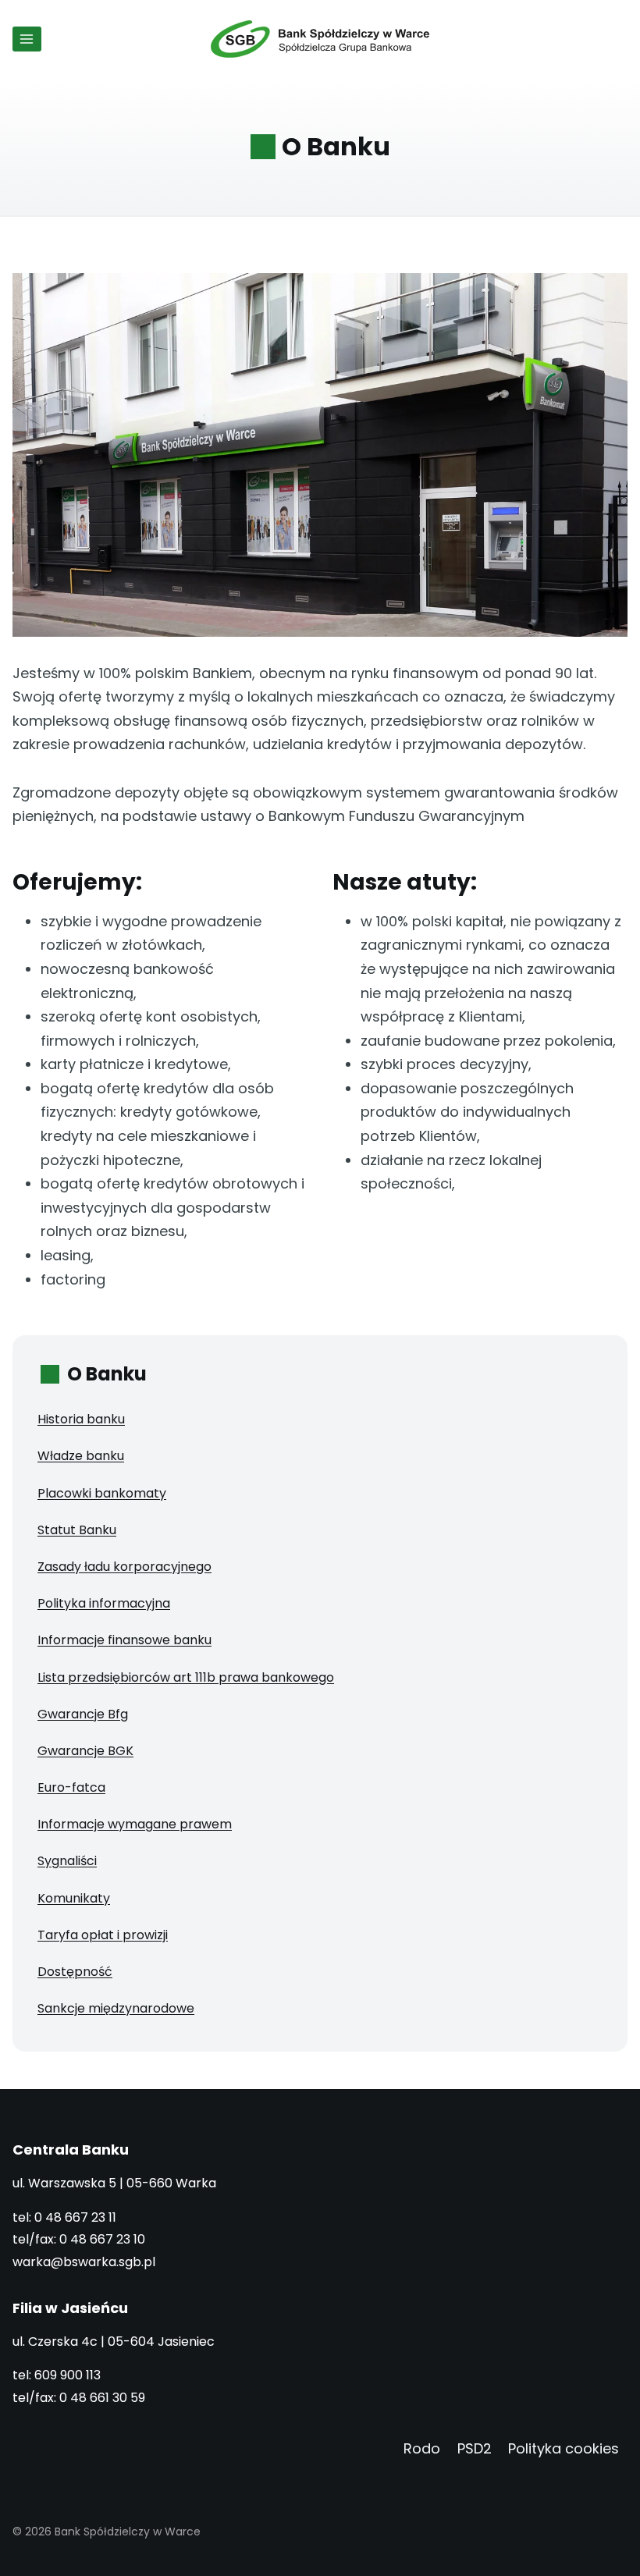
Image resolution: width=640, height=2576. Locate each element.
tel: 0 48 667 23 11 (64, 2217)
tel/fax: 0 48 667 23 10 (79, 2239)
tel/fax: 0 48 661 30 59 (79, 2398)
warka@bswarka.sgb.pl (84, 2262)
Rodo (422, 2448)
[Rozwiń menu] (27, 39)
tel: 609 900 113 (57, 2375)
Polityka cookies (564, 2448)
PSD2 (475, 2448)
